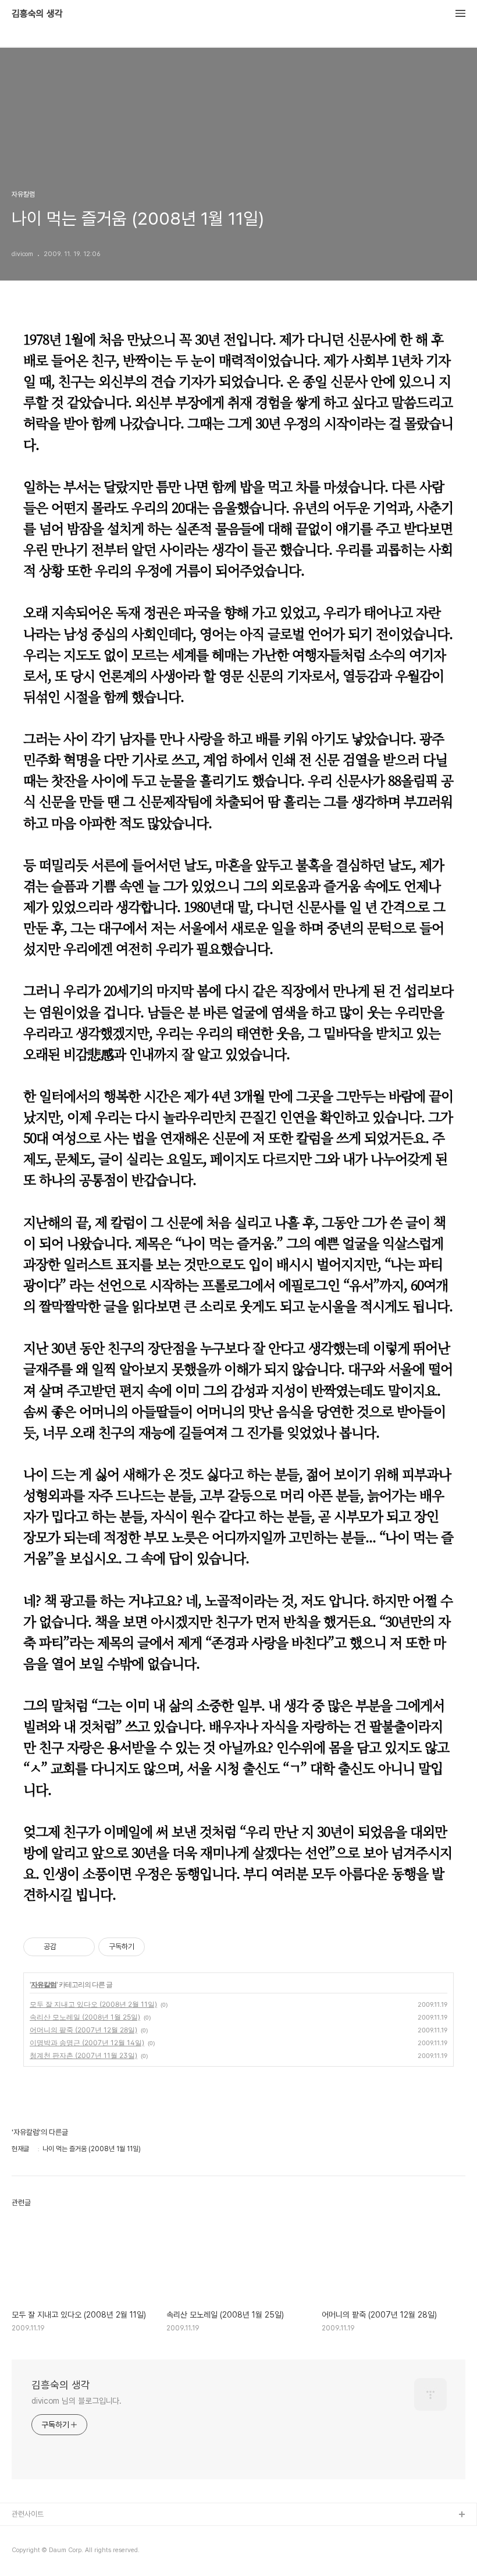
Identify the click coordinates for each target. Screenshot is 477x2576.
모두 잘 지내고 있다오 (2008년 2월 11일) (93, 2004)
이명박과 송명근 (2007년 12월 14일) (87, 2043)
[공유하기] (67, 1947)
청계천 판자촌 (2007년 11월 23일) (83, 2055)
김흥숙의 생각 (37, 14)
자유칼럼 (44, 1984)
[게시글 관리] (82, 1947)
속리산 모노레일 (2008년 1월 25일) (85, 2017)
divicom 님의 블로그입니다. (76, 2401)
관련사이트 (28, 2514)
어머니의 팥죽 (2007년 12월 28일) (83, 2030)
